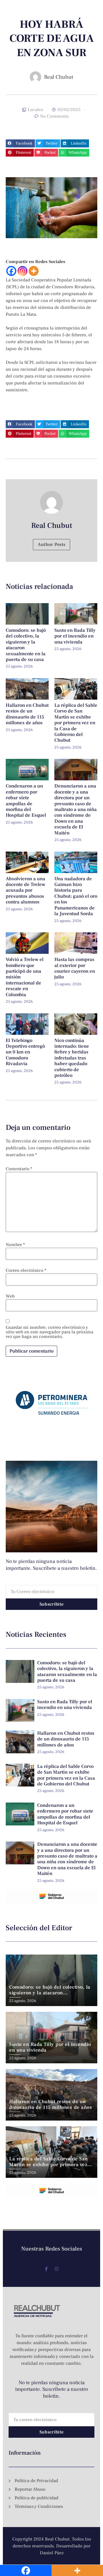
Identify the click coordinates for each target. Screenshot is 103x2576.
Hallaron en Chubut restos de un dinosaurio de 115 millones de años (27, 714)
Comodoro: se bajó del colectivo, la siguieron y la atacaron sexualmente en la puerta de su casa (26, 645)
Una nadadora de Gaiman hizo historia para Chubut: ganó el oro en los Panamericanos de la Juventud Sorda (76, 896)
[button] (20, 143)
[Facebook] (11, 271)
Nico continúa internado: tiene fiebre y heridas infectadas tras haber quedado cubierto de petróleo (72, 1058)
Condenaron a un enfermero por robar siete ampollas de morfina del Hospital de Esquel (26, 801)
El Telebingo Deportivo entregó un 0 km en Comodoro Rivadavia (25, 1052)
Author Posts (52, 544)
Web (10, 1296)
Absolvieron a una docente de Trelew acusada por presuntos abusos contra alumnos (25, 891)
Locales (35, 110)
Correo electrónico (26, 1270)
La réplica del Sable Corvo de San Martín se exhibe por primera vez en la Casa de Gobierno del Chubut (76, 723)
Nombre (15, 1245)
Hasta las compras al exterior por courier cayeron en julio (75, 968)
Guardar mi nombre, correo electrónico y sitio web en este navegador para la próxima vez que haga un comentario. (49, 1332)
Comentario (19, 1169)
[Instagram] (22, 271)
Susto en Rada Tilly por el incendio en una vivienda (75, 636)
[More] (34, 271)
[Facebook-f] (46, 2269)
